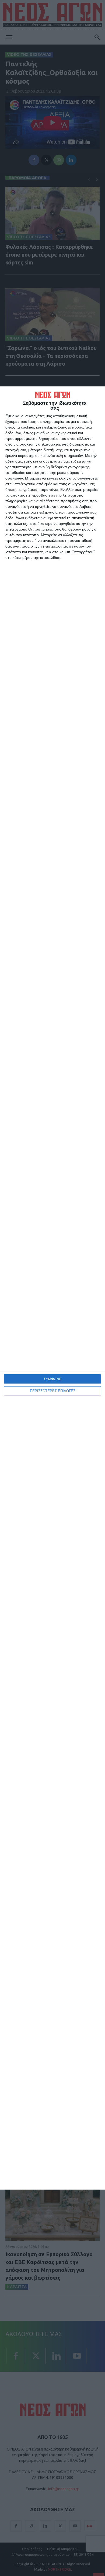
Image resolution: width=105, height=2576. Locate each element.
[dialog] (52, 1288)
